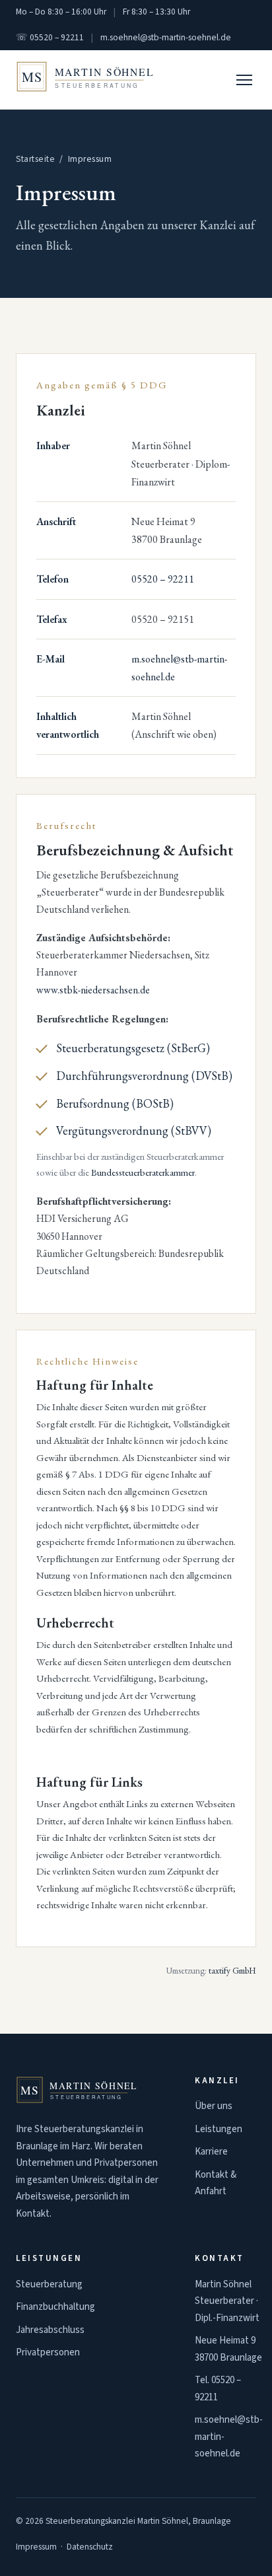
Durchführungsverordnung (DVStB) (144, 1076)
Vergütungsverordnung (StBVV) (134, 1130)
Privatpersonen (48, 2352)
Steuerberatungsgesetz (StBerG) (133, 1048)
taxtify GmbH (232, 1970)
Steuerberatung (49, 2284)
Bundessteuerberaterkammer (143, 1172)
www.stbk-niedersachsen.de (93, 990)
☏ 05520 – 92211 (50, 37)
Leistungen (219, 2129)
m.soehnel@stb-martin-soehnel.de (166, 37)
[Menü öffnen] (244, 80)
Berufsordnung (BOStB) (115, 1103)
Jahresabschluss (50, 2330)
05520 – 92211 (163, 579)
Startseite (35, 159)
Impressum (36, 2547)
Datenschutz (90, 2547)
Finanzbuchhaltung (55, 2307)
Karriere (211, 2152)
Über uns (214, 2106)
